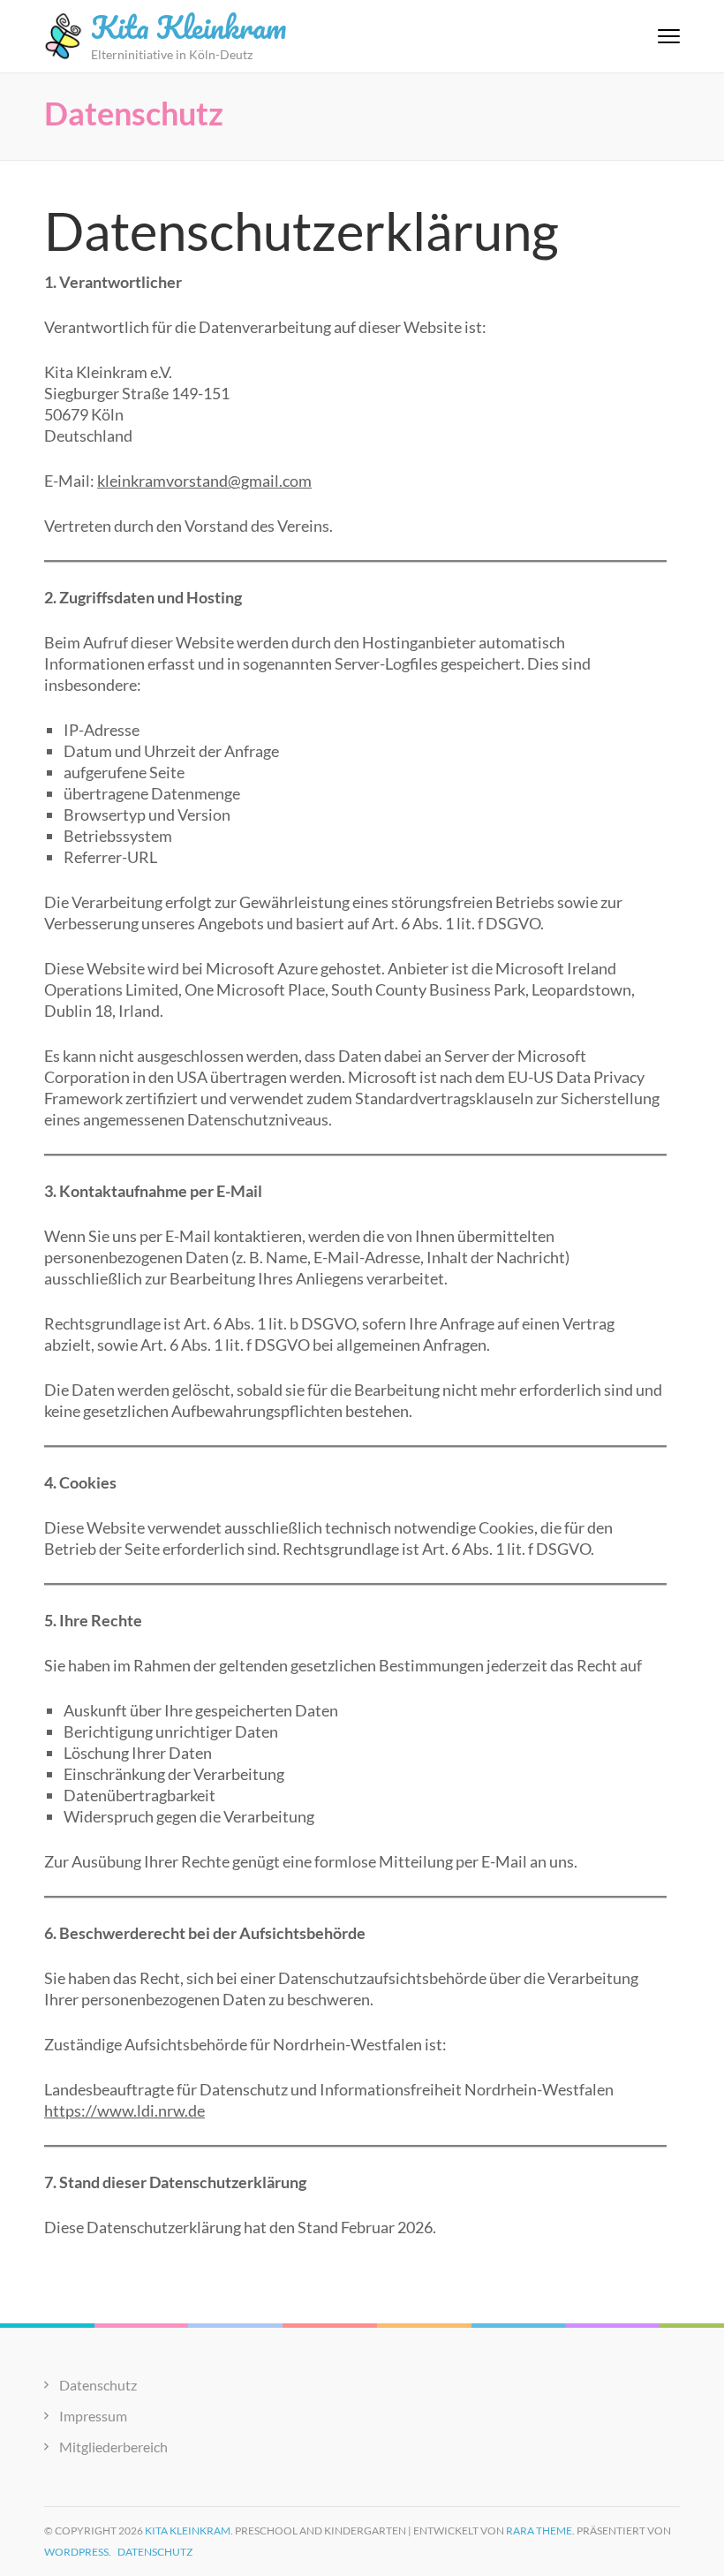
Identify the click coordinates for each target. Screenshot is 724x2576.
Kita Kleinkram (189, 27)
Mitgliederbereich (113, 2447)
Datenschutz (98, 2385)
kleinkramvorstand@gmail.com (204, 481)
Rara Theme (539, 2531)
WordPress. (78, 2552)
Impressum (93, 2416)
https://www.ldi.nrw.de (124, 2110)
